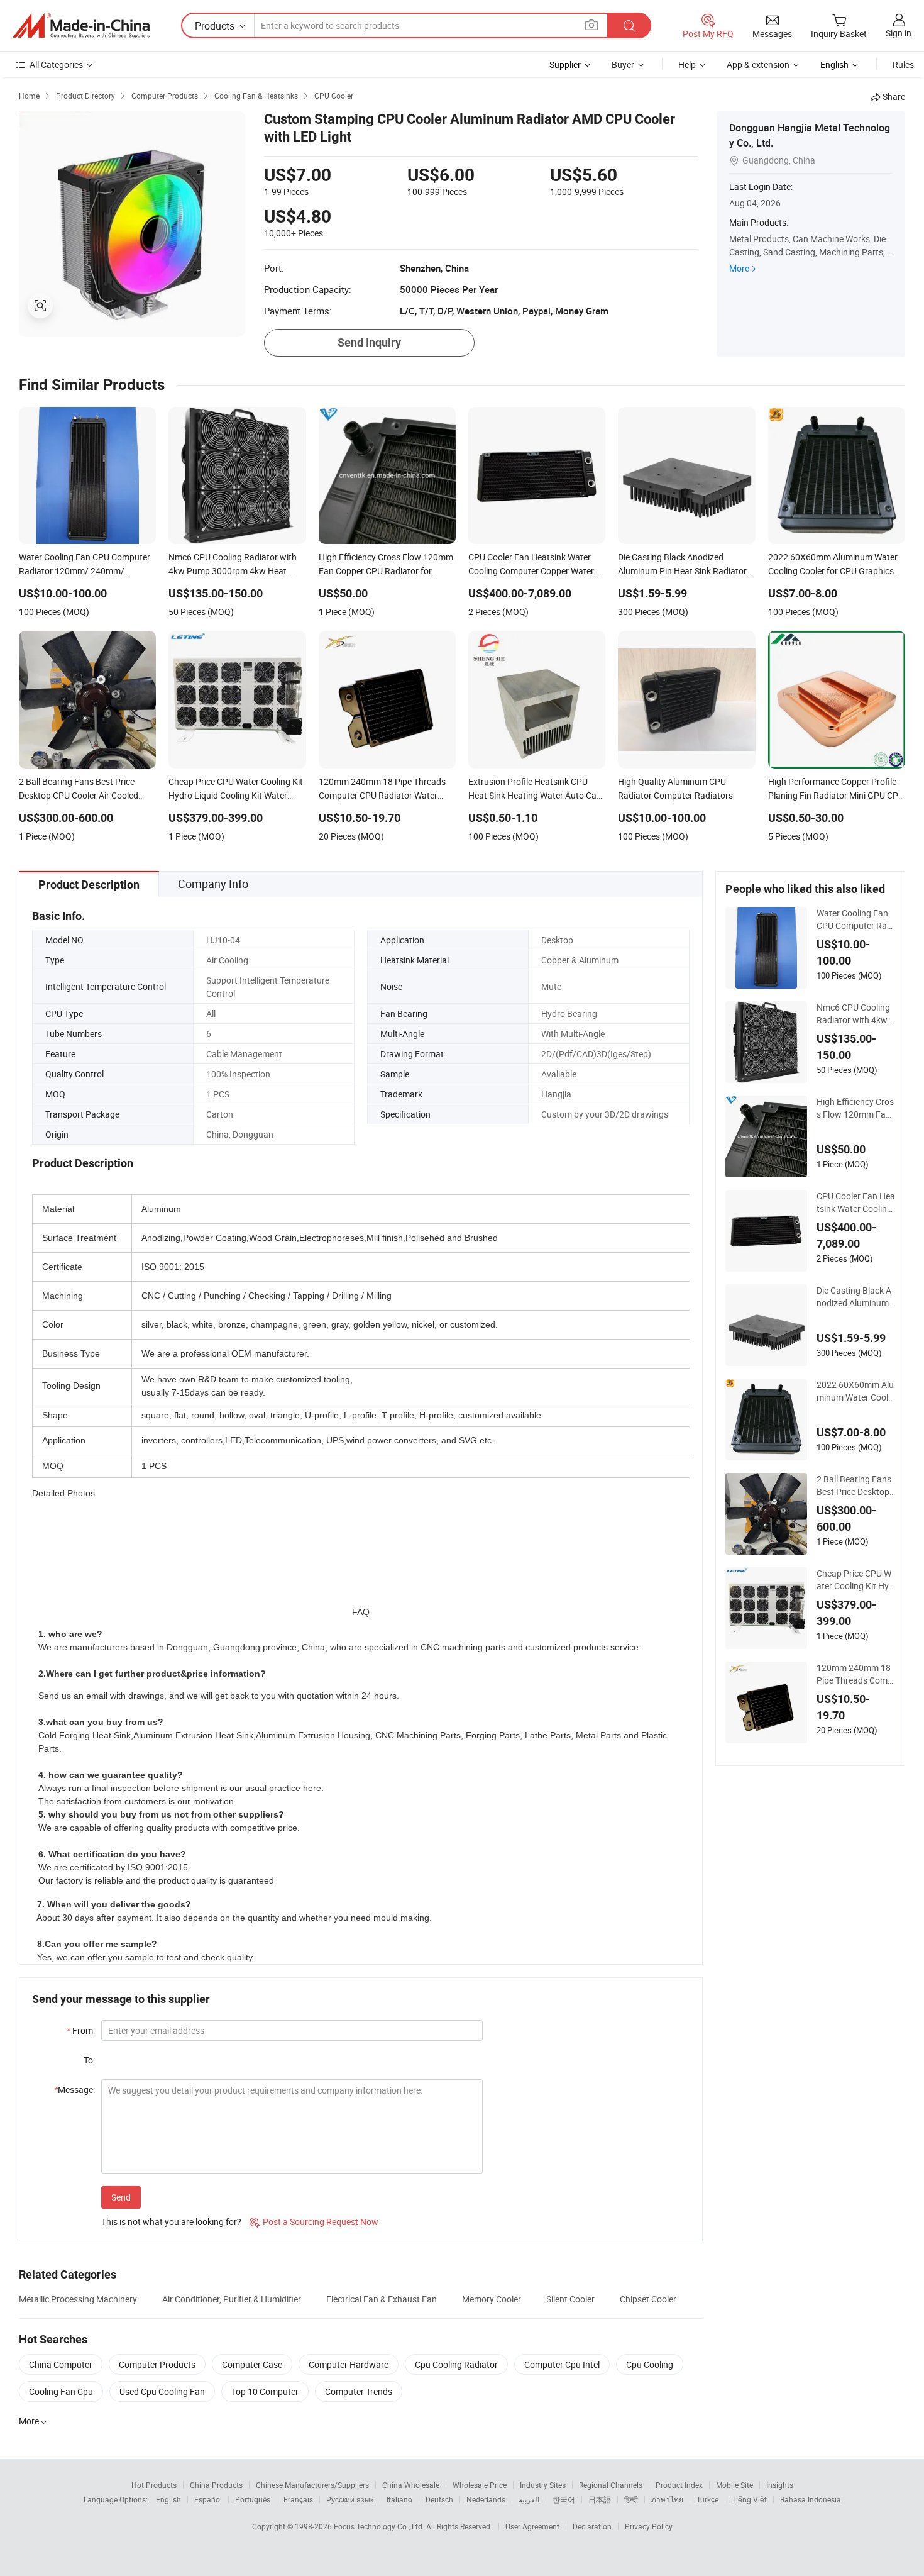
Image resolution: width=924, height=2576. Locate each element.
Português (253, 2499)
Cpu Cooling (650, 2364)
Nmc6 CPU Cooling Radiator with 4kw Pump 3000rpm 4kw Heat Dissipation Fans (856, 1014)
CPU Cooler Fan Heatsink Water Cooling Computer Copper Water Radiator (856, 1202)
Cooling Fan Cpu (61, 2391)
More (739, 268)
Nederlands (486, 2499)
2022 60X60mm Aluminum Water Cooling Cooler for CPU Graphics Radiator (856, 1391)
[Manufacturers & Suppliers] (81, 26)
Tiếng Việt (749, 2499)
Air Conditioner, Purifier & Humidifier (232, 2299)
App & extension (758, 64)
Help (687, 64)
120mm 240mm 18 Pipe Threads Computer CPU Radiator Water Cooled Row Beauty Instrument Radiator (855, 1674)
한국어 (564, 2499)
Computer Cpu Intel (562, 2364)
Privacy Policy (649, 2526)
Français (298, 2499)
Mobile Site (734, 2485)
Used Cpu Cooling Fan (162, 2391)
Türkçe (707, 2499)
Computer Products (157, 2364)
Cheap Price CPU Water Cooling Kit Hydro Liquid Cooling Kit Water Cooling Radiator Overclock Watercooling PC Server (856, 1580)
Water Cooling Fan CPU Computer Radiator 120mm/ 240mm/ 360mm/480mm (855, 919)
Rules (903, 64)
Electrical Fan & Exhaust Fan (382, 2299)
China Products (216, 2485)
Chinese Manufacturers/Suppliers (312, 2485)
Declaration (592, 2526)
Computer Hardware (349, 2364)
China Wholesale (411, 2485)
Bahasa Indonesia (811, 2499)
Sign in (899, 33)
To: (89, 2060)
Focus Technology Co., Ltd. (380, 2526)
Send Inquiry (369, 342)
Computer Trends (359, 2391)
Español (208, 2499)
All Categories (56, 64)
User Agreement (532, 2526)
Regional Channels (611, 2485)
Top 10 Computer (265, 2391)
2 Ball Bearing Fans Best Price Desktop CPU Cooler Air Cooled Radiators (855, 1485)
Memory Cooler (492, 2299)
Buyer (623, 64)
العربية (529, 2499)
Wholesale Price (480, 2485)
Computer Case (252, 2364)
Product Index (679, 2485)
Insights (780, 2485)
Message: (74, 2090)
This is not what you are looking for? (171, 2222)
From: (81, 2030)
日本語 (600, 2499)
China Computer (61, 2364)
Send (121, 2197)
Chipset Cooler (648, 2299)
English (168, 2499)
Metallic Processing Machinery (78, 2299)
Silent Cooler (570, 2299)
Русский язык (350, 2499)
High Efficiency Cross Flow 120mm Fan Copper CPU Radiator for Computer (855, 1108)
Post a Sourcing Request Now (314, 2222)
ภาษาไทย (667, 2499)
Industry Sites (543, 2485)
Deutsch (439, 2499)
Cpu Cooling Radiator (456, 2364)
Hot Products (154, 2485)
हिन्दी (631, 2499)
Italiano (399, 2499)
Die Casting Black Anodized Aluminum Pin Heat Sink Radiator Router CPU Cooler (855, 1297)
